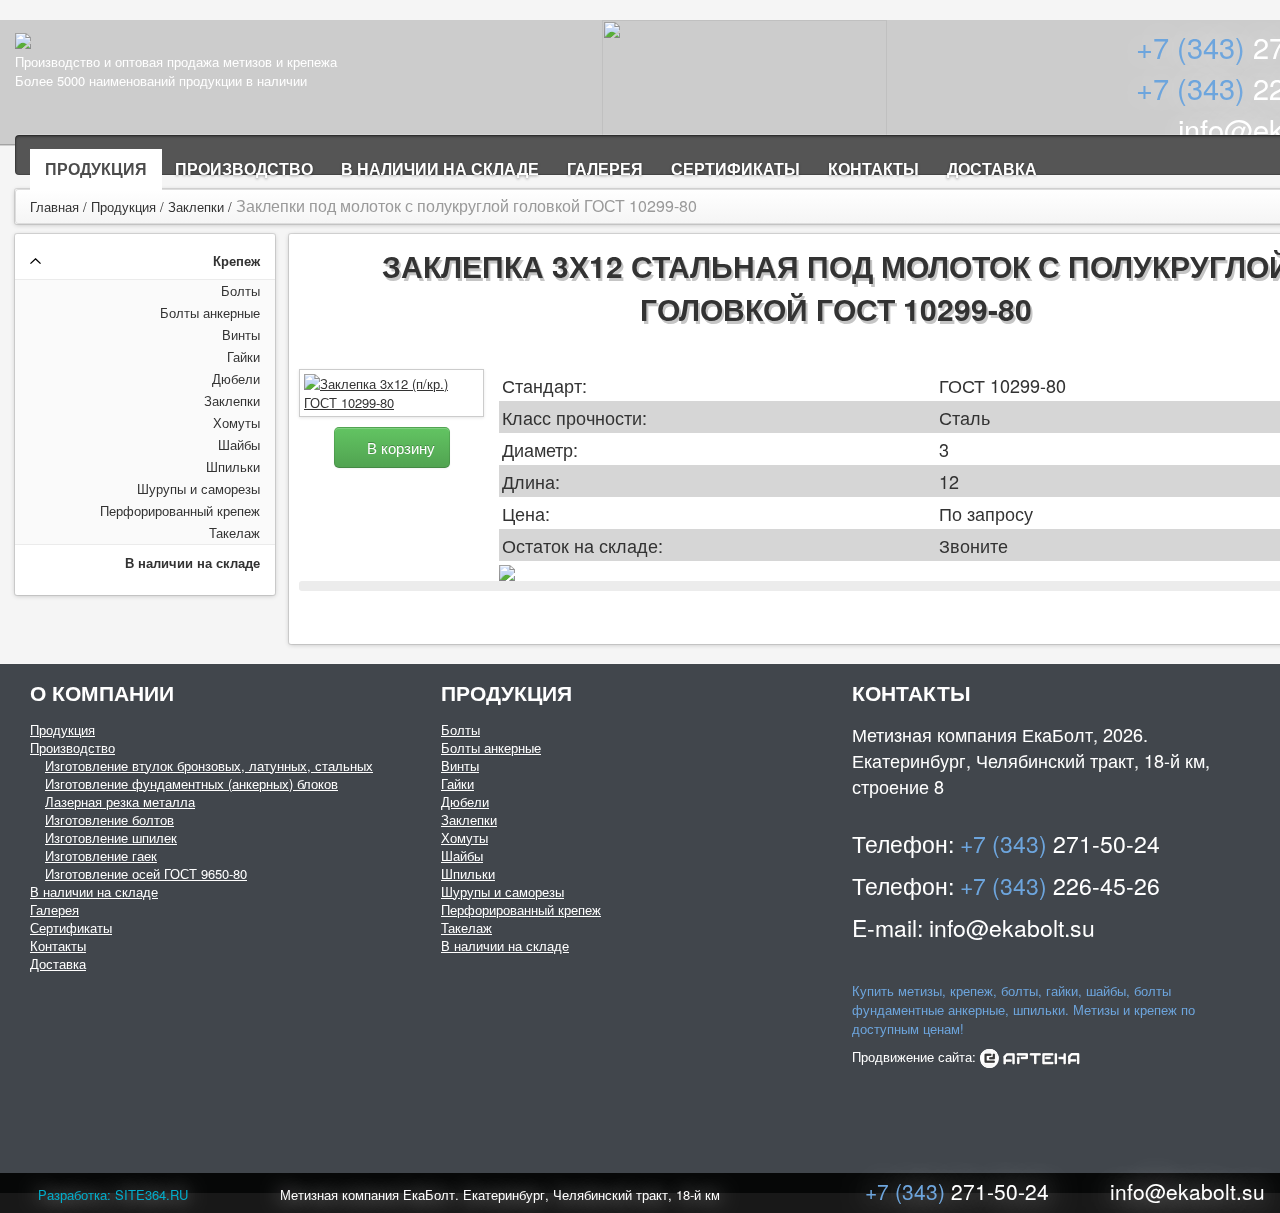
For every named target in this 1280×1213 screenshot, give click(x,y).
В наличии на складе (440, 168)
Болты (240, 290)
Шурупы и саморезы (198, 488)
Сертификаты (735, 168)
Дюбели (236, 378)
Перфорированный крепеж (180, 510)
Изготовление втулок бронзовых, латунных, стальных (209, 765)
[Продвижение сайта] (1030, 1056)
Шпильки (233, 466)
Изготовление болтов (109, 819)
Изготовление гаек (101, 855)
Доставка (992, 168)
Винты (241, 334)
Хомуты (236, 422)
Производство (244, 168)
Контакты (873, 168)
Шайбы (239, 444)
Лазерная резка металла (120, 801)
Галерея (605, 168)
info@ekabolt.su (1187, 1191)
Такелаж (234, 532)
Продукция (96, 168)
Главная (54, 206)
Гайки (243, 356)
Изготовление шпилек (111, 837)
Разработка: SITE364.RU (113, 1194)
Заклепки (196, 206)
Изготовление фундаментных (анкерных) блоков (191, 783)
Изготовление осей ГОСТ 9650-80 (146, 873)
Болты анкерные (210, 312)
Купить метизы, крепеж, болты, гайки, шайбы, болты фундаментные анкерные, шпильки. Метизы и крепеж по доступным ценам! (1023, 1009)
